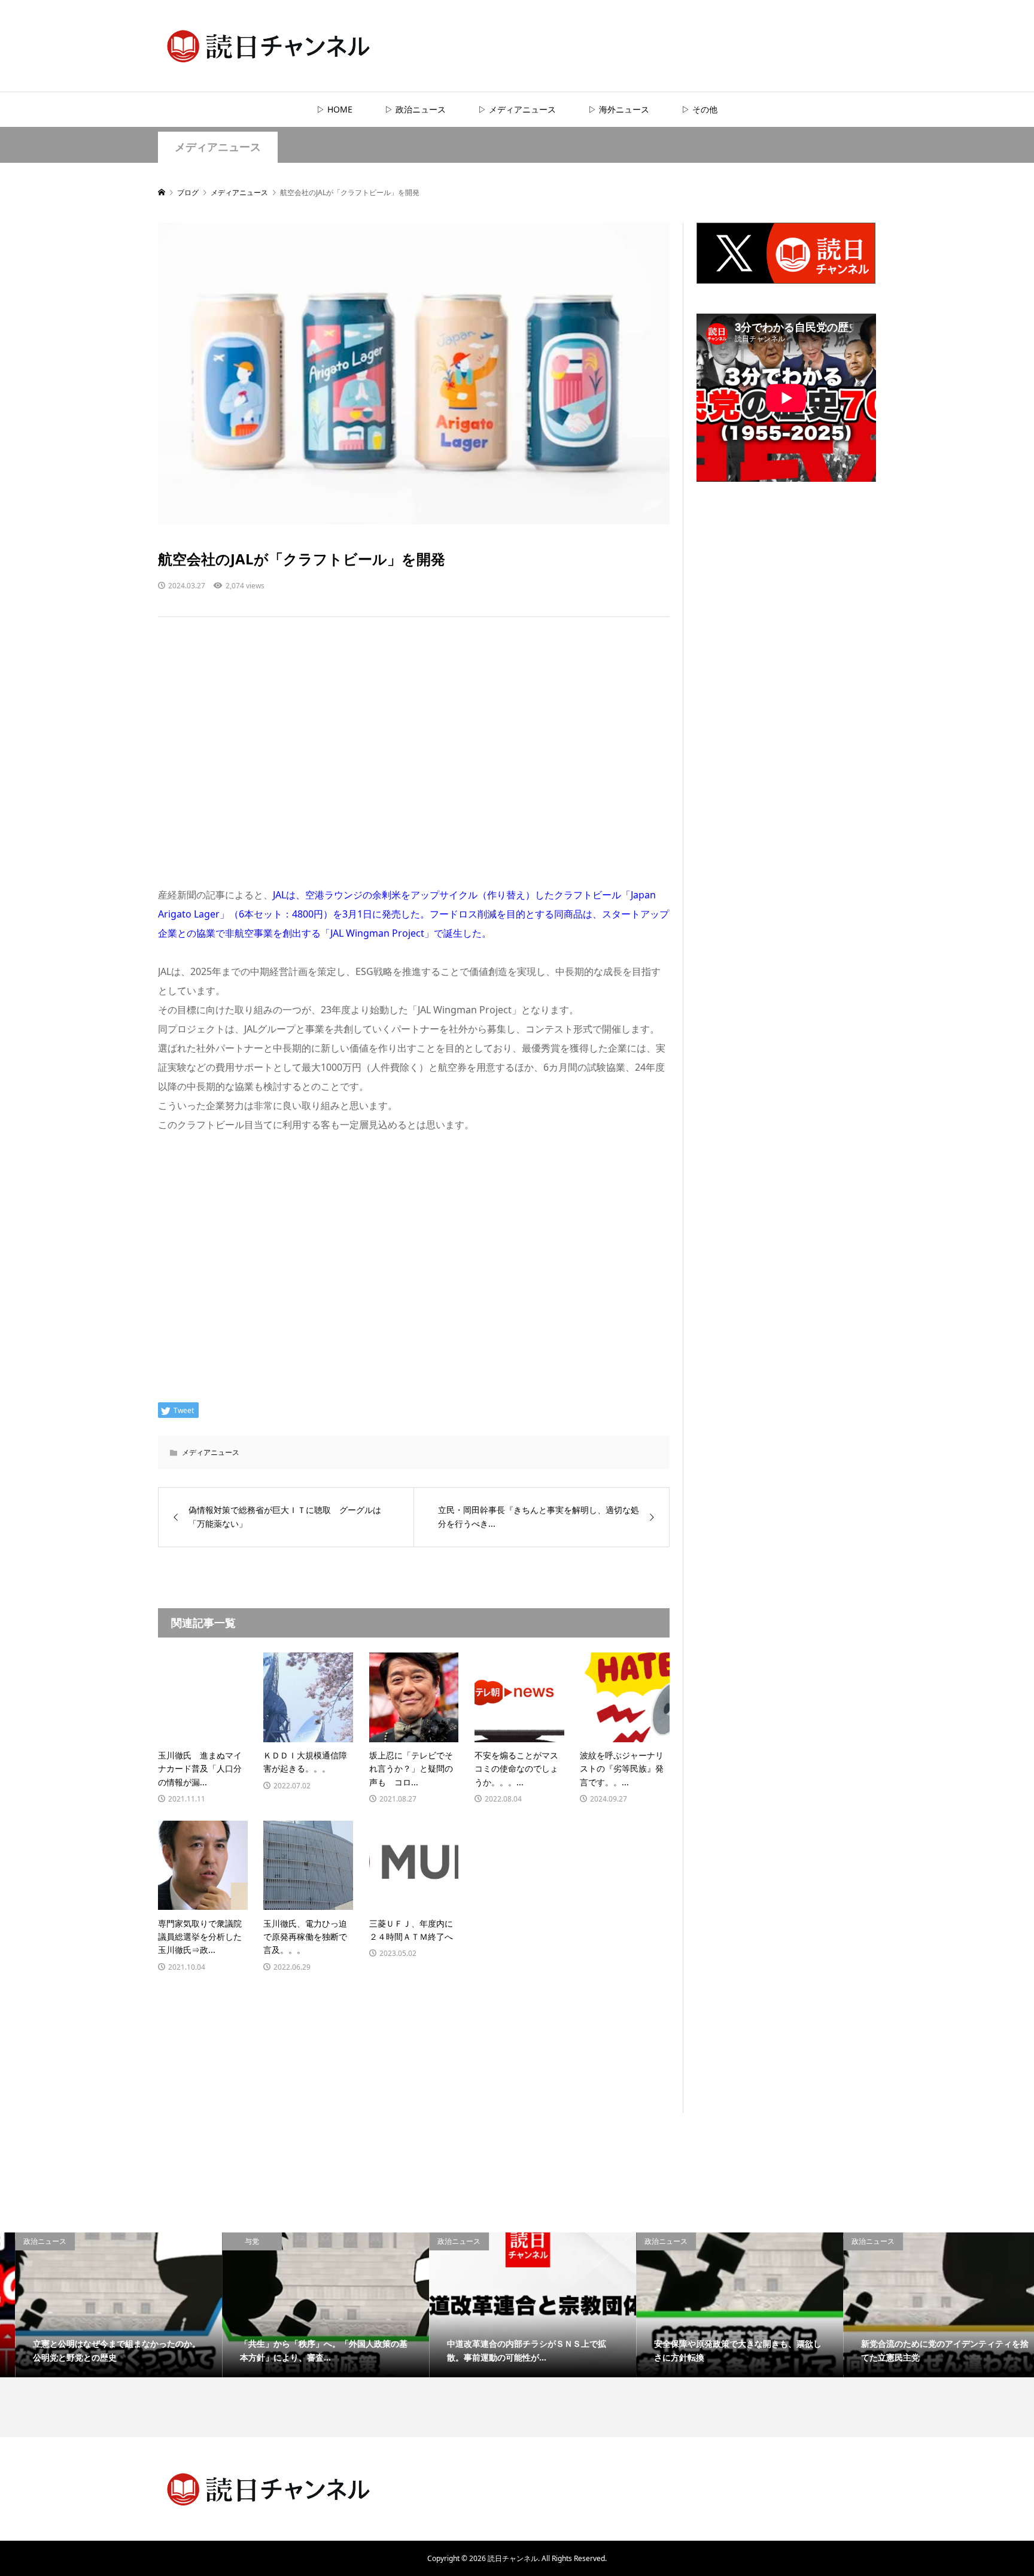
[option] (104, 2305)
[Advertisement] (414, 763)
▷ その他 (700, 109)
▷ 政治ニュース (415, 109)
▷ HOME (334, 109)
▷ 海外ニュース (619, 109)
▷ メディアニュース (517, 109)
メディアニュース (218, 147)
